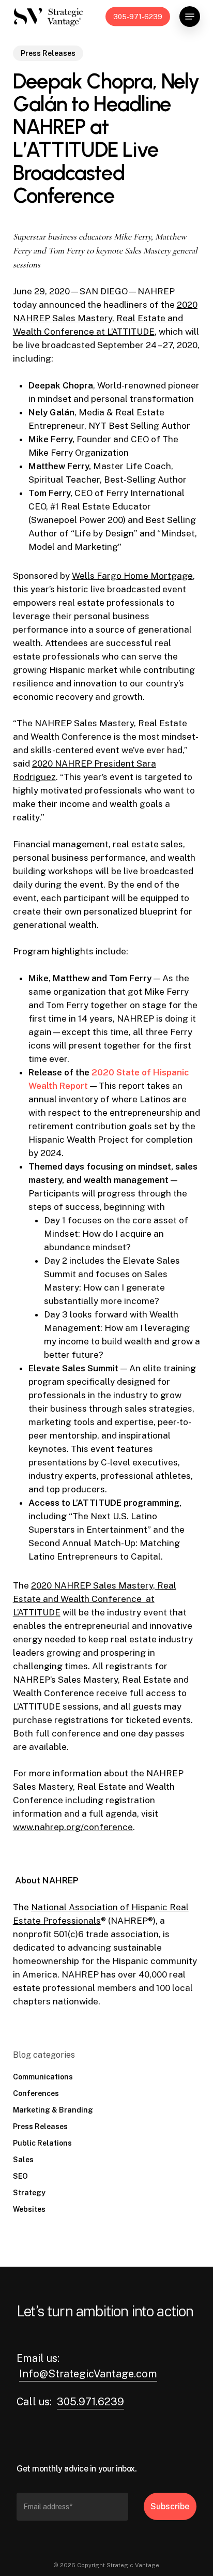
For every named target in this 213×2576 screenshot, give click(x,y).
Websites (29, 2209)
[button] (190, 17)
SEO (20, 2176)
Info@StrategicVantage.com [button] (88, 2374)
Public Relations (42, 2143)
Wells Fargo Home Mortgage (132, 576)
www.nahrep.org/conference (73, 1827)
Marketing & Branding (53, 2110)
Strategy (29, 2193)
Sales (23, 2160)
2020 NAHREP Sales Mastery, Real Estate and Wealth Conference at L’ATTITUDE (105, 318)
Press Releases (48, 53)
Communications (43, 2077)
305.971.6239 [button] (90, 2402)
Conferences (36, 2093)
